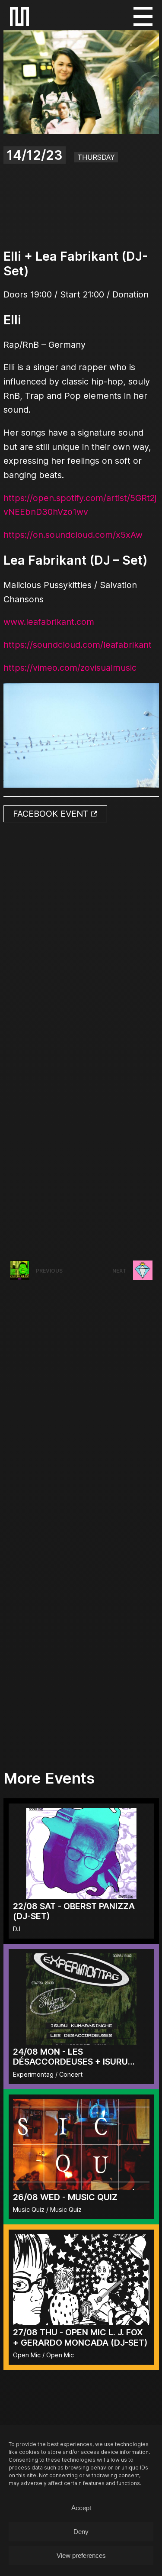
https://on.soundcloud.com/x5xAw (73, 535)
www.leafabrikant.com (49, 622)
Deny (81, 2532)
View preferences (81, 2555)
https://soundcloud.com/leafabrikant (78, 645)
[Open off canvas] (143, 16)
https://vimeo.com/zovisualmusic (70, 668)
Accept (81, 2508)
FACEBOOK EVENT (52, 814)
